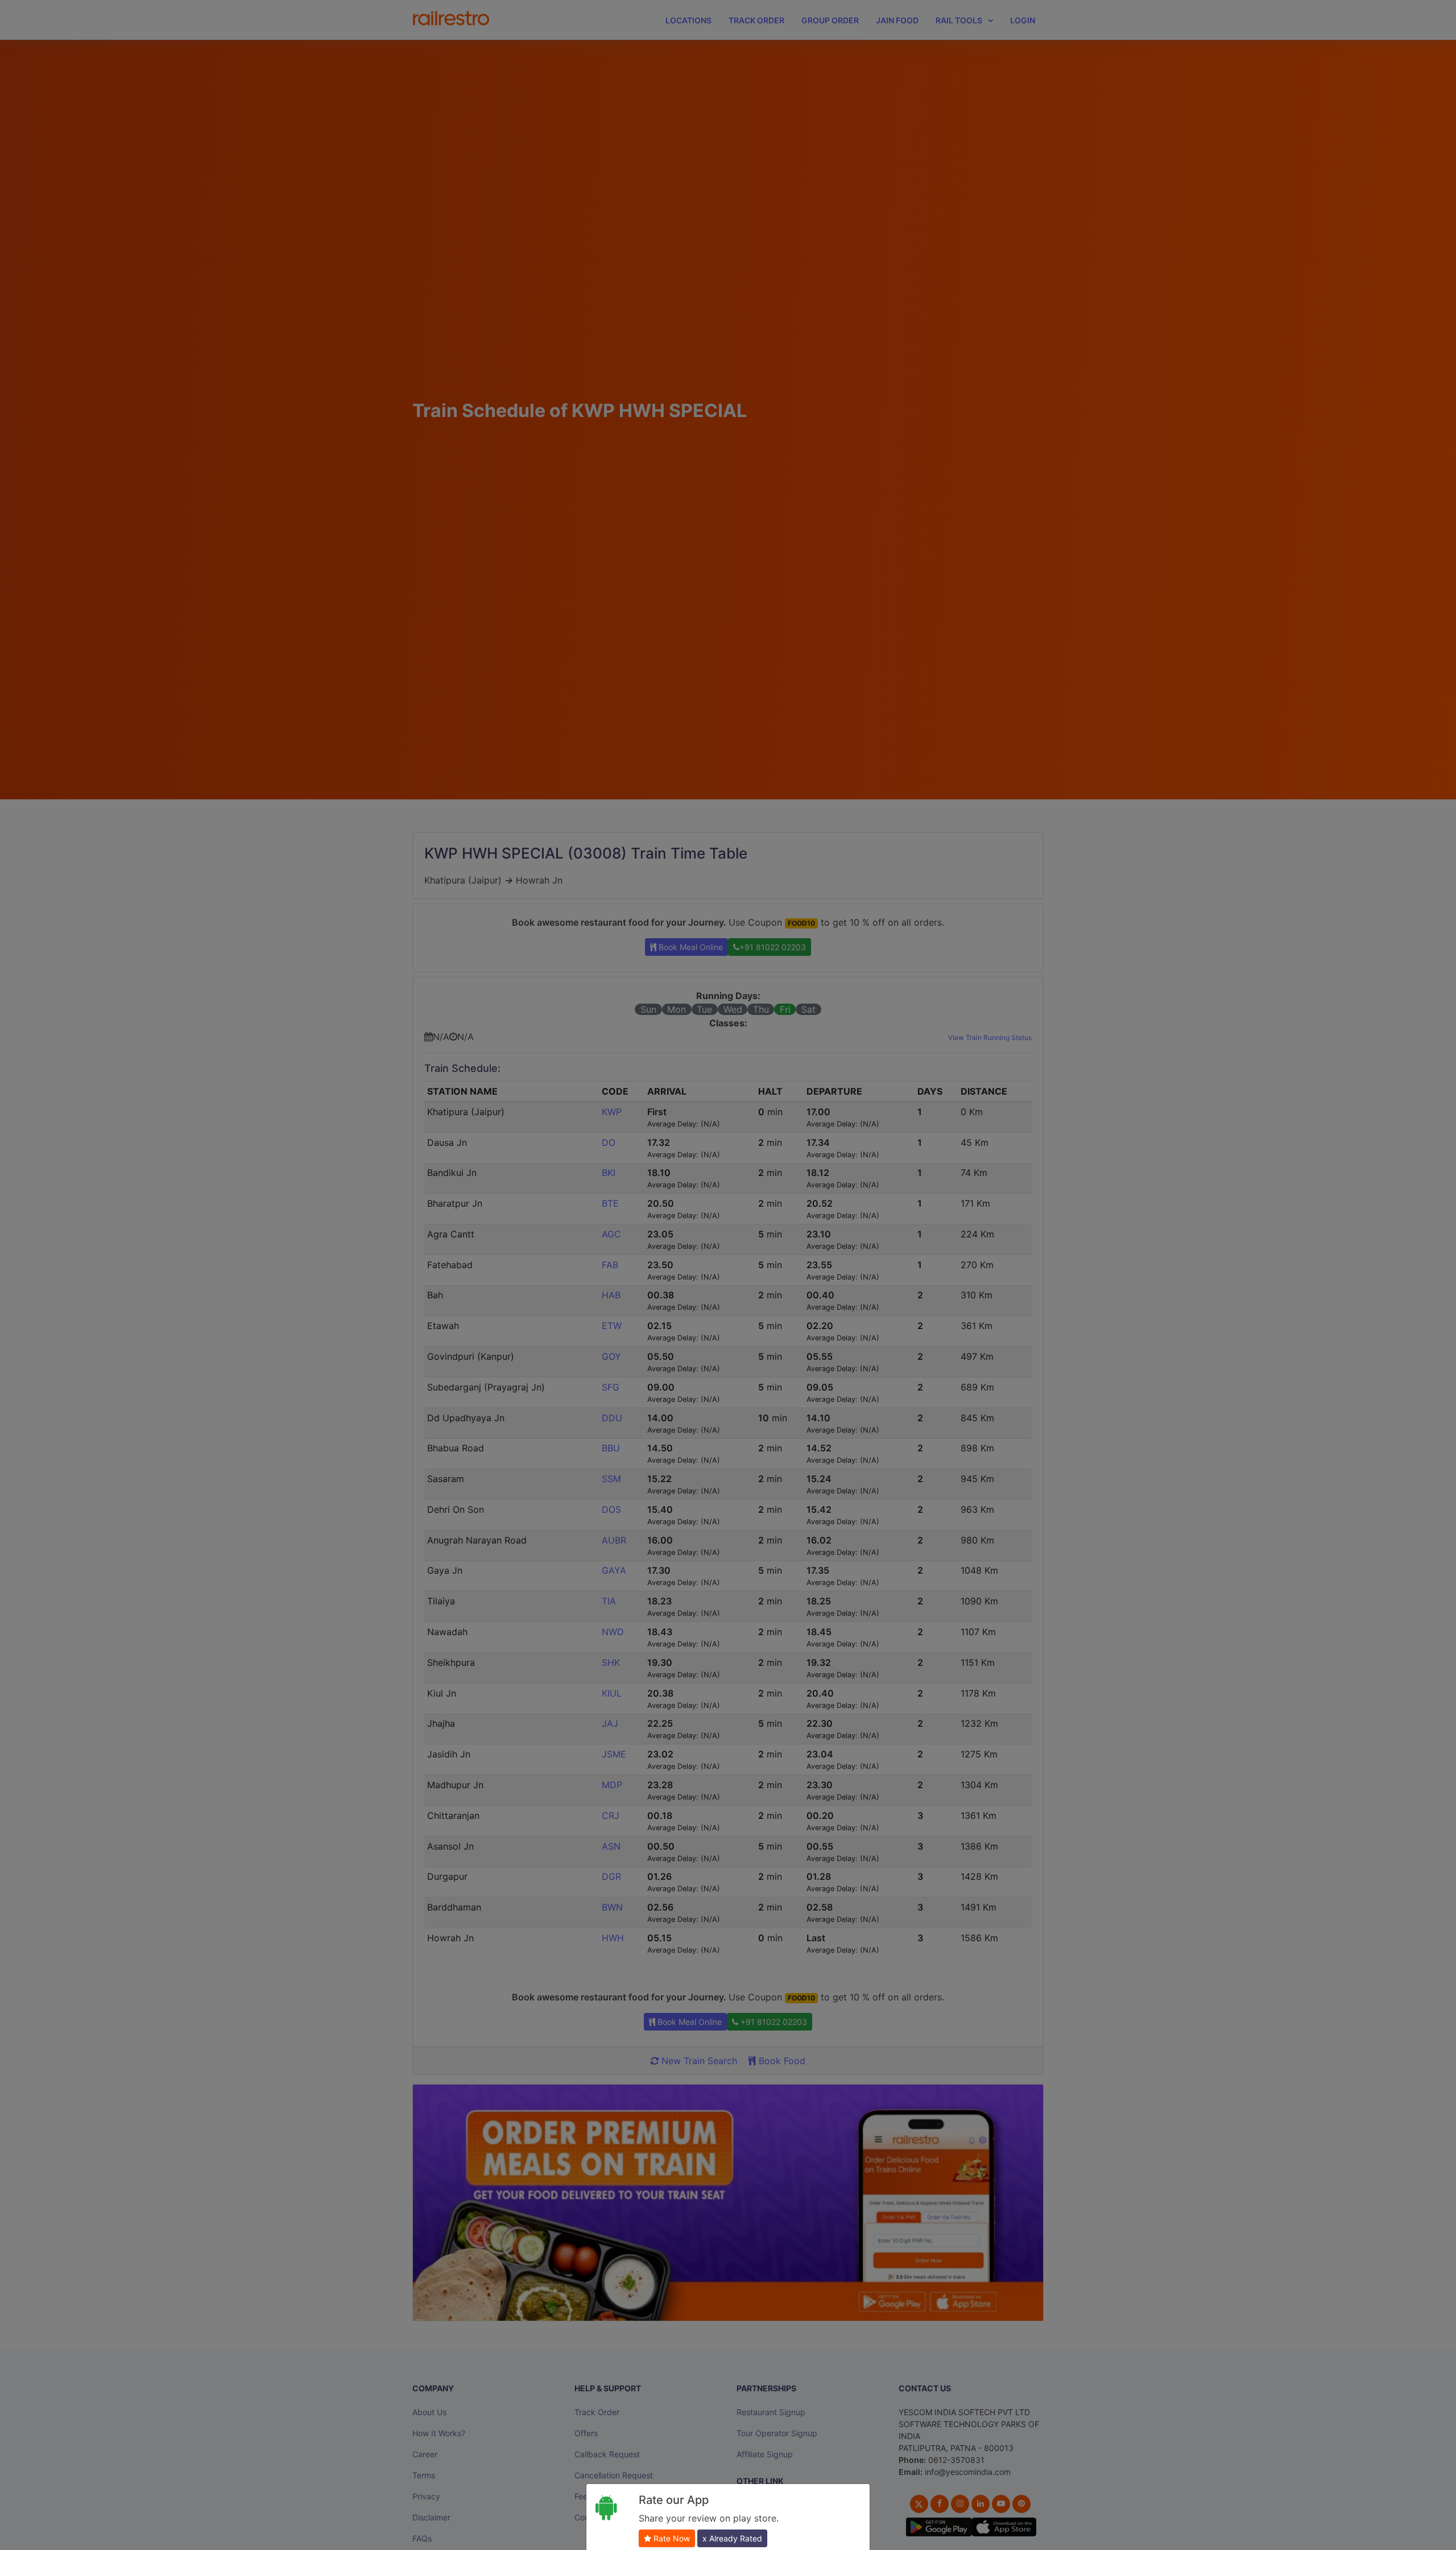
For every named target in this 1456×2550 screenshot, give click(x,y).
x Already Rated (732, 2538)
